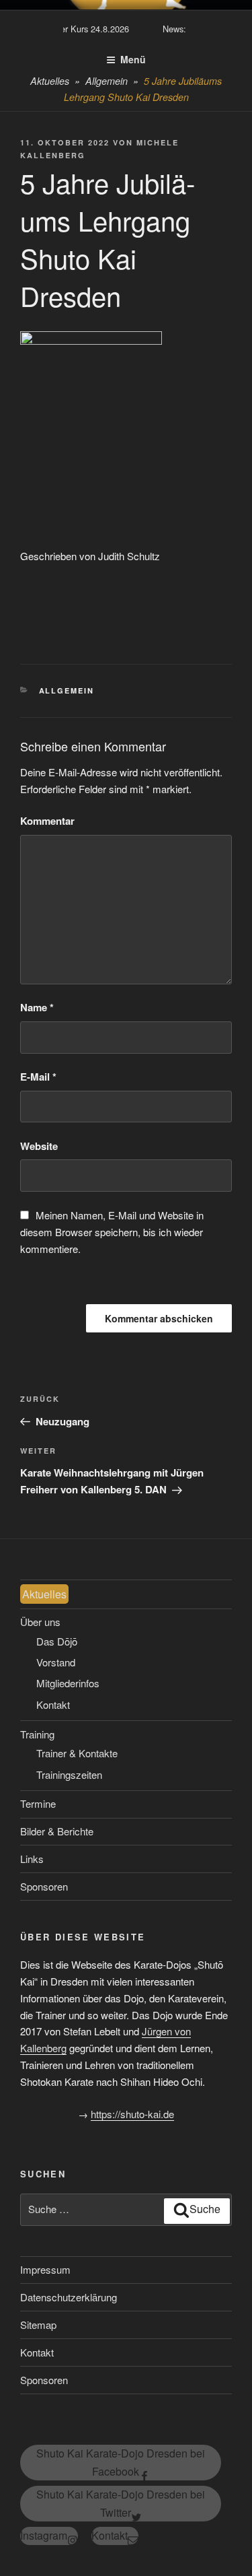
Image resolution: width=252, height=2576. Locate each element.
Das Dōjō (57, 1641)
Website (39, 1146)
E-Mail (38, 1077)
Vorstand (56, 1662)
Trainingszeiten (69, 1774)
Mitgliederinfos (68, 1683)
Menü (133, 59)
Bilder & (57, 1831)
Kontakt (53, 1704)
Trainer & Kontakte (77, 1753)
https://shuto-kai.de (132, 2114)
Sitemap (38, 2325)
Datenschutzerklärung (69, 2297)
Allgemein (67, 690)
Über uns (40, 1622)
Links (32, 1859)
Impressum (45, 2269)
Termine (38, 1803)
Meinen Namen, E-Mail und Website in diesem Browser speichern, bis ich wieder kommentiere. (112, 1232)
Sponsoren (44, 1886)
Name (37, 1007)
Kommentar (47, 821)
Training (37, 1734)
